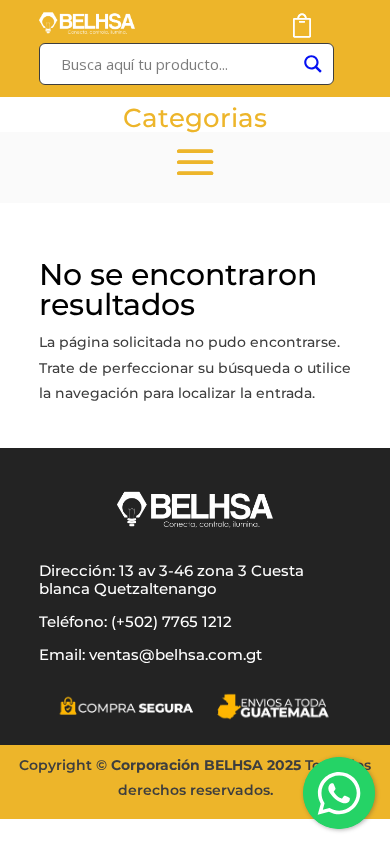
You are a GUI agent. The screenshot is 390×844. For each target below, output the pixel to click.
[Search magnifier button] (313, 64)
